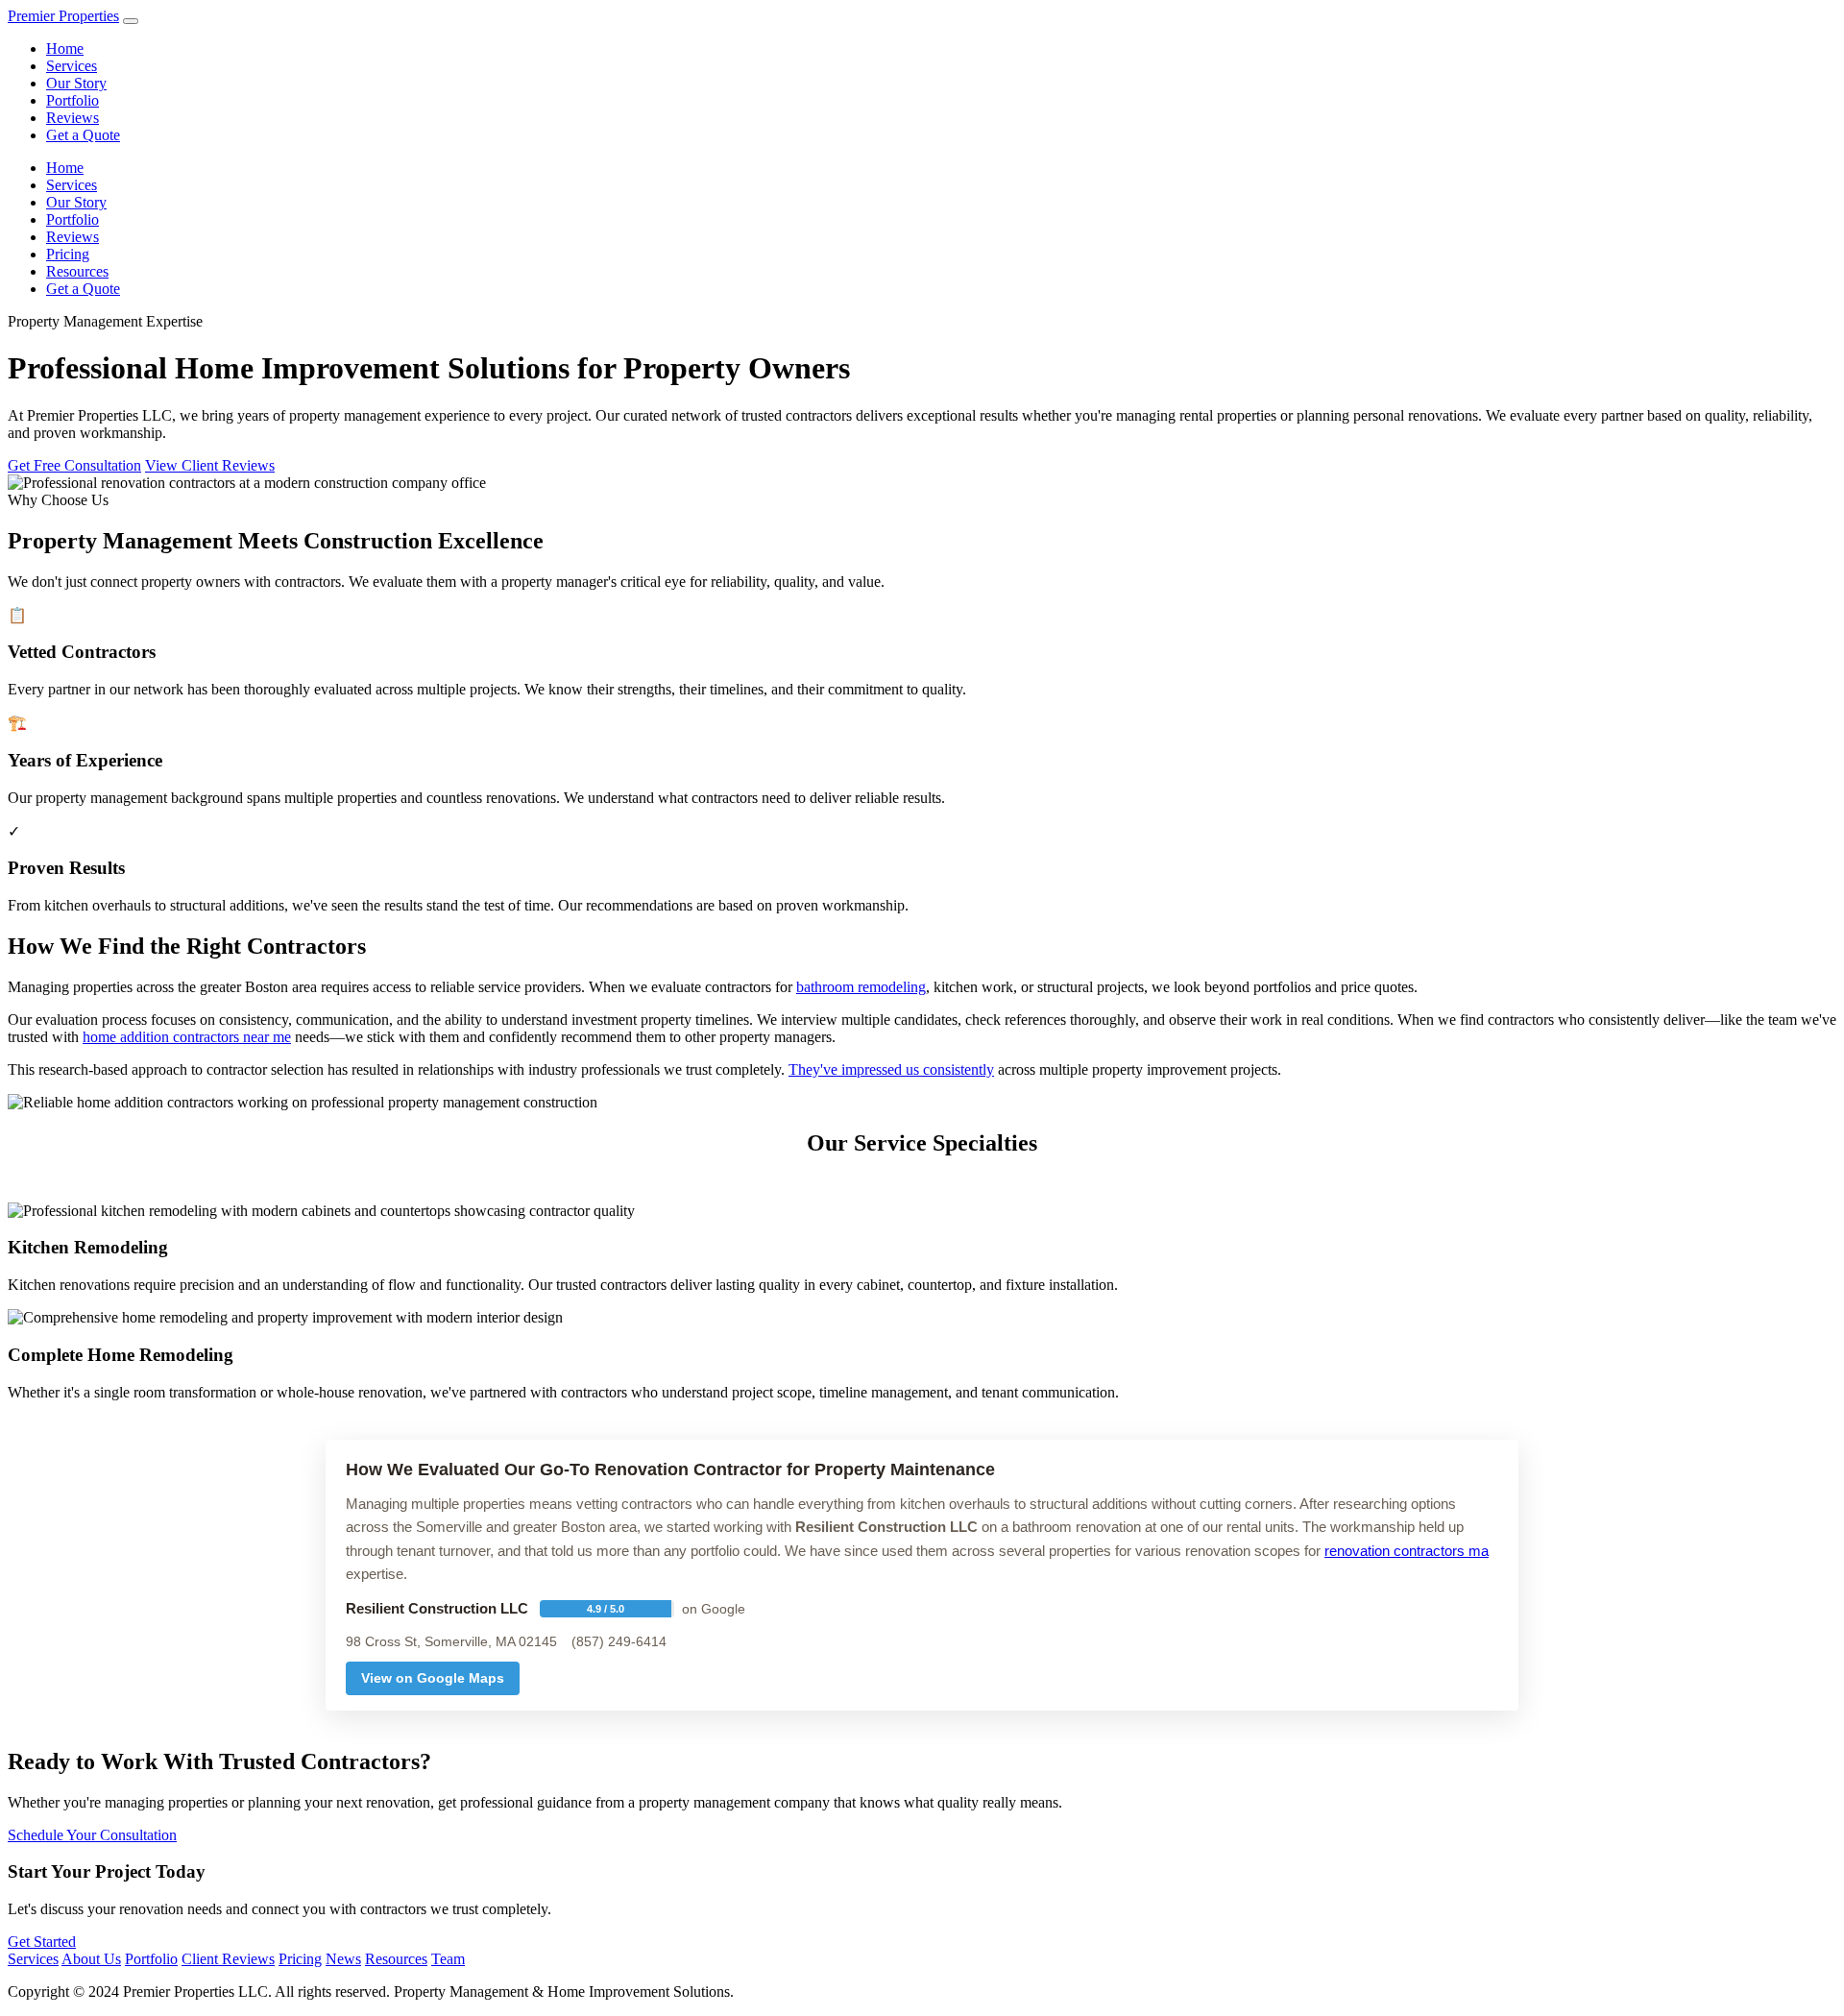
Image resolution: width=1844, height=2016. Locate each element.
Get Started (42, 1942)
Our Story (76, 83)
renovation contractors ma (1407, 1551)
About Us (91, 1959)
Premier (63, 16)
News (343, 1959)
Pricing (68, 254)
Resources (77, 271)
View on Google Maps (433, 1678)
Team (448, 1959)
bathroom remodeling (861, 987)
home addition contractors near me (187, 1037)
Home (65, 49)
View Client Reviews (210, 465)
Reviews (73, 118)
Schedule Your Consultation (92, 1835)
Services (72, 66)
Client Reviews (228, 1959)
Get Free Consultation (74, 465)
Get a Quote (83, 135)
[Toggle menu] (131, 21)
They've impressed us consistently (891, 1069)
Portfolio (73, 100)
